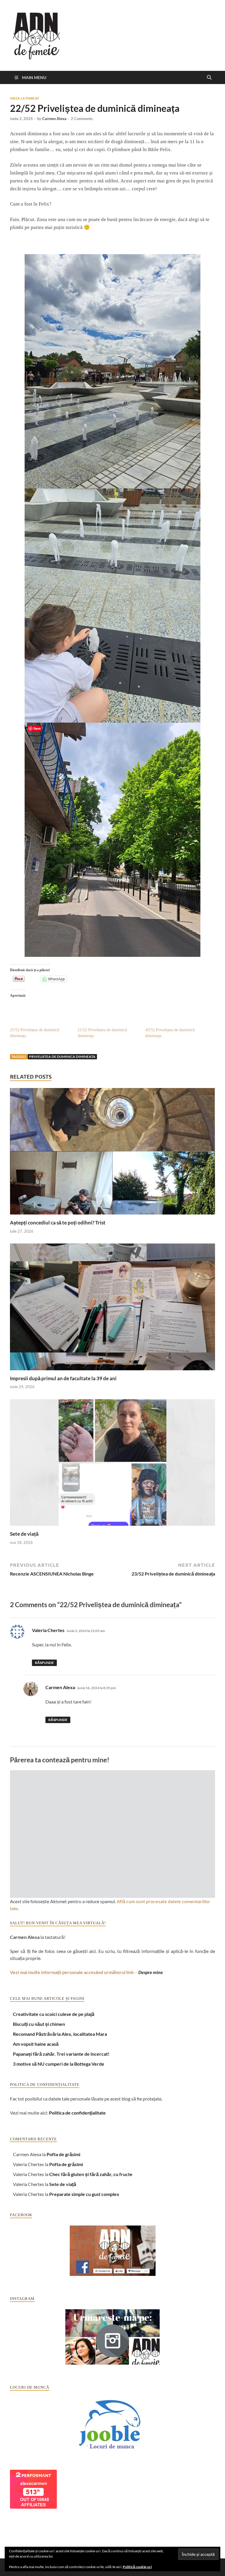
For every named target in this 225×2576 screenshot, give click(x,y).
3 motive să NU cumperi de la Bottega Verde (59, 2064)
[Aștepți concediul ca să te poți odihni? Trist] (112, 1153)
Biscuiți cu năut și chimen (39, 2024)
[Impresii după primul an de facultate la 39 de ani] (112, 1309)
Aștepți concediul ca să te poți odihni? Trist (58, 1223)
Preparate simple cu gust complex (84, 2194)
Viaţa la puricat (25, 98)
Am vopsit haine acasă (36, 2044)
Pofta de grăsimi (63, 2154)
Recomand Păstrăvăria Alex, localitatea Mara (60, 2034)
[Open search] (209, 78)
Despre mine (151, 1972)
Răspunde (44, 1663)
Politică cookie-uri (137, 2567)
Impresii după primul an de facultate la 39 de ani (63, 1378)
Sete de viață (24, 1534)
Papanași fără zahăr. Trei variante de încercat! (61, 2054)
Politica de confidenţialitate (77, 2113)
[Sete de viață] (112, 1464)
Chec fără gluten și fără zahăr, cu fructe (91, 2174)
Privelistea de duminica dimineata (62, 1057)
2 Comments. (82, 119)
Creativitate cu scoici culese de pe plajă (54, 2014)
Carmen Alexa (54, 119)
